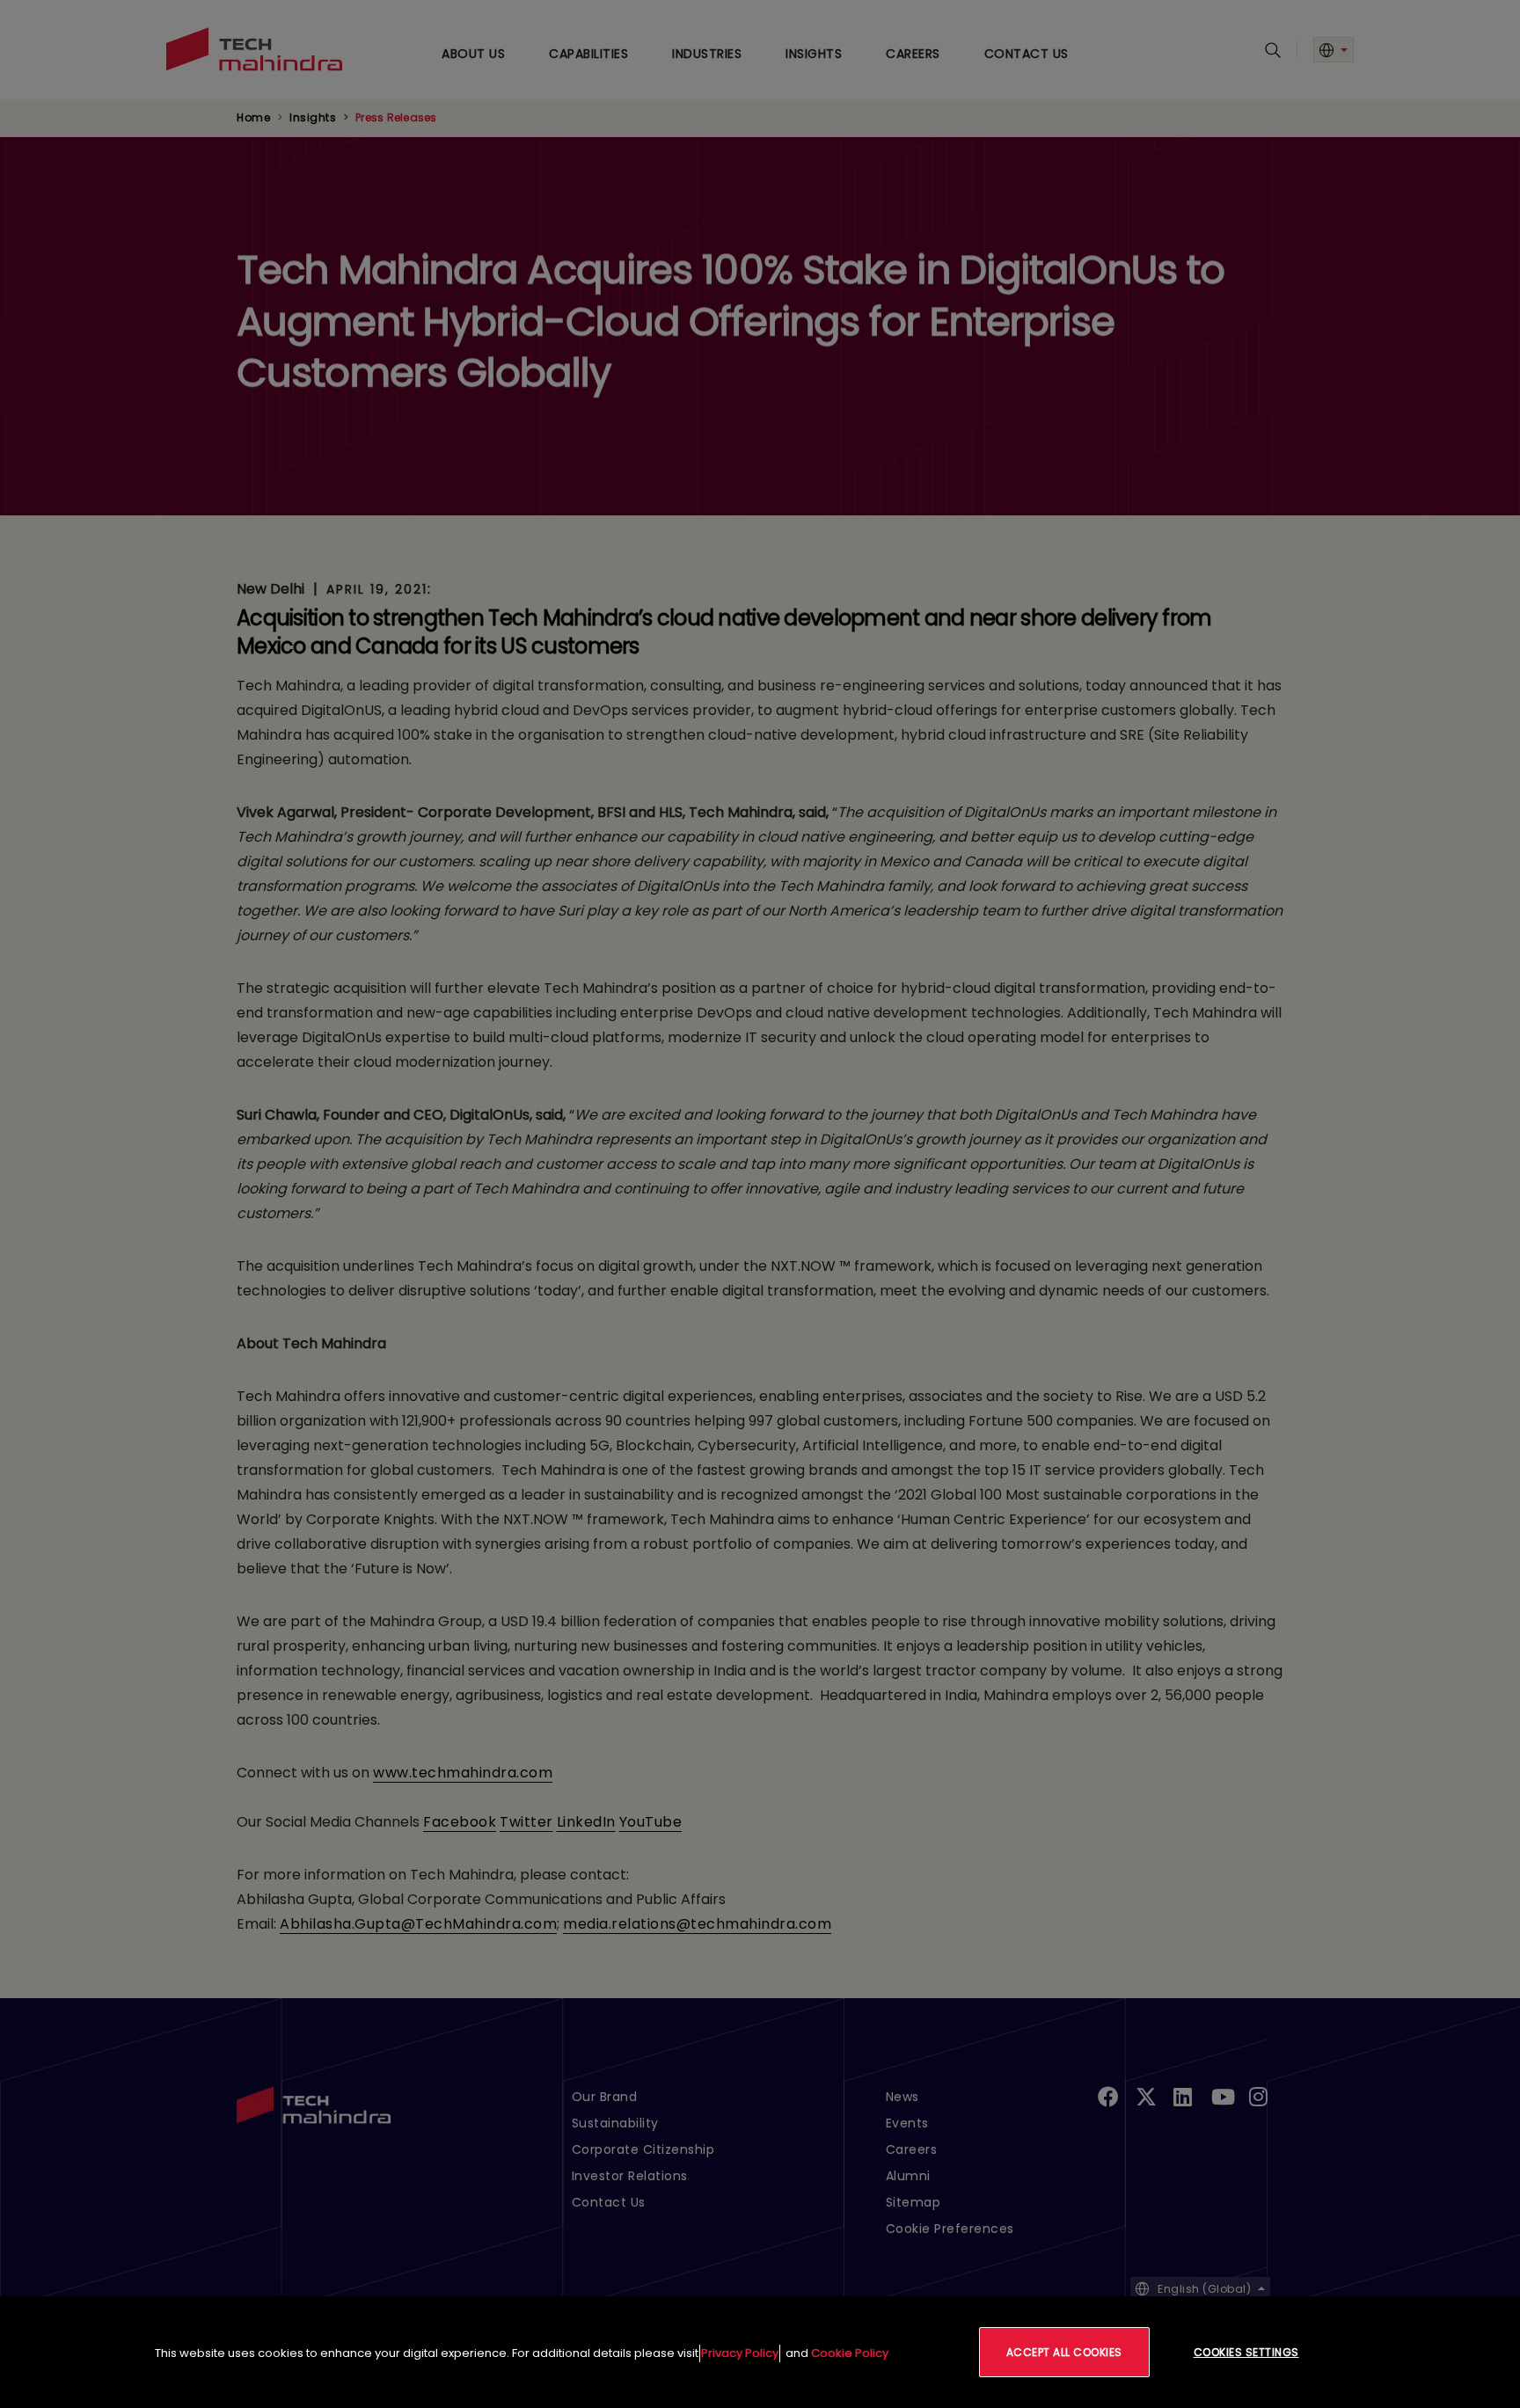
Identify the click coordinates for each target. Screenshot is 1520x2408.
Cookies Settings (1246, 2352)
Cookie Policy (850, 2353)
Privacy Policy (740, 2353)
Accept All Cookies (1064, 2352)
